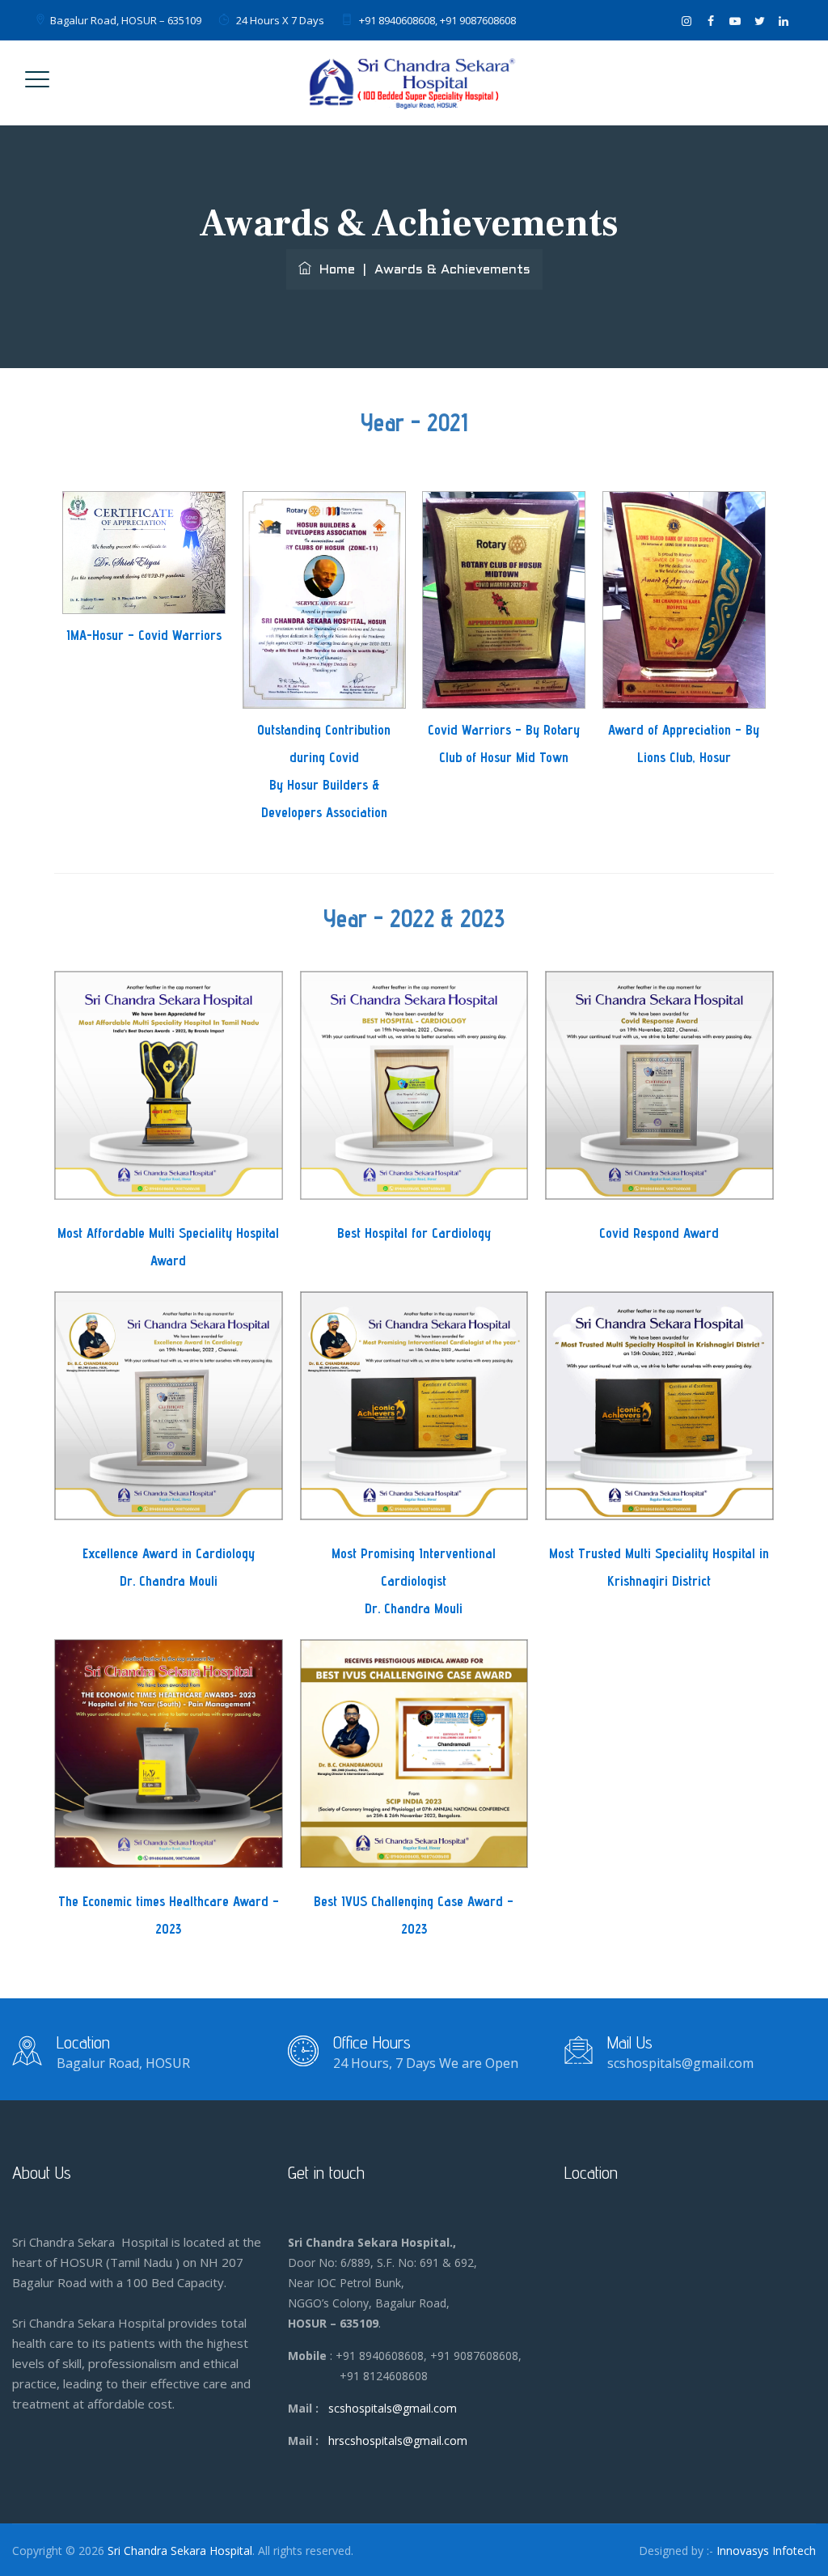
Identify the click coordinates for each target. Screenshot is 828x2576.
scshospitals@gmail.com (393, 2408)
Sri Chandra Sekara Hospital (180, 2551)
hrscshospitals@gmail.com (398, 2440)
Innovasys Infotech (766, 2551)
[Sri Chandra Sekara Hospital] (412, 83)
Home (333, 270)
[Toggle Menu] (37, 79)
